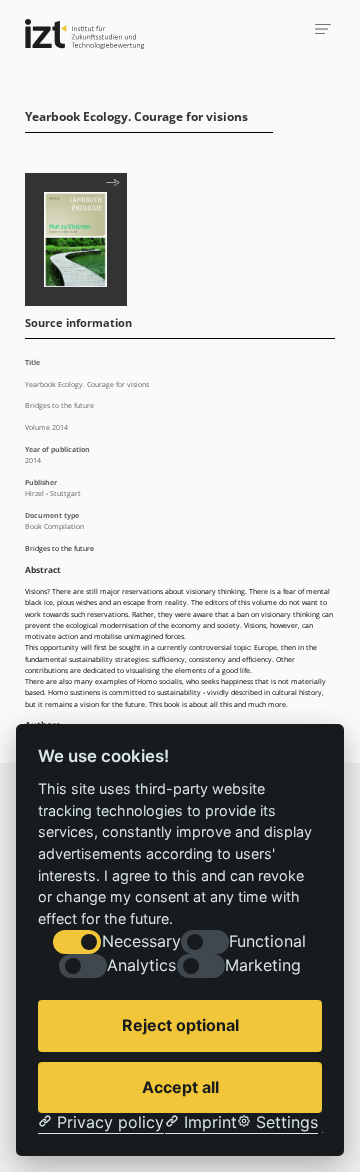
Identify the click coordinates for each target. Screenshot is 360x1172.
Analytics (141, 965)
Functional (267, 941)
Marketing (263, 965)
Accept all (180, 1087)
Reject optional (180, 1025)
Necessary (141, 941)
